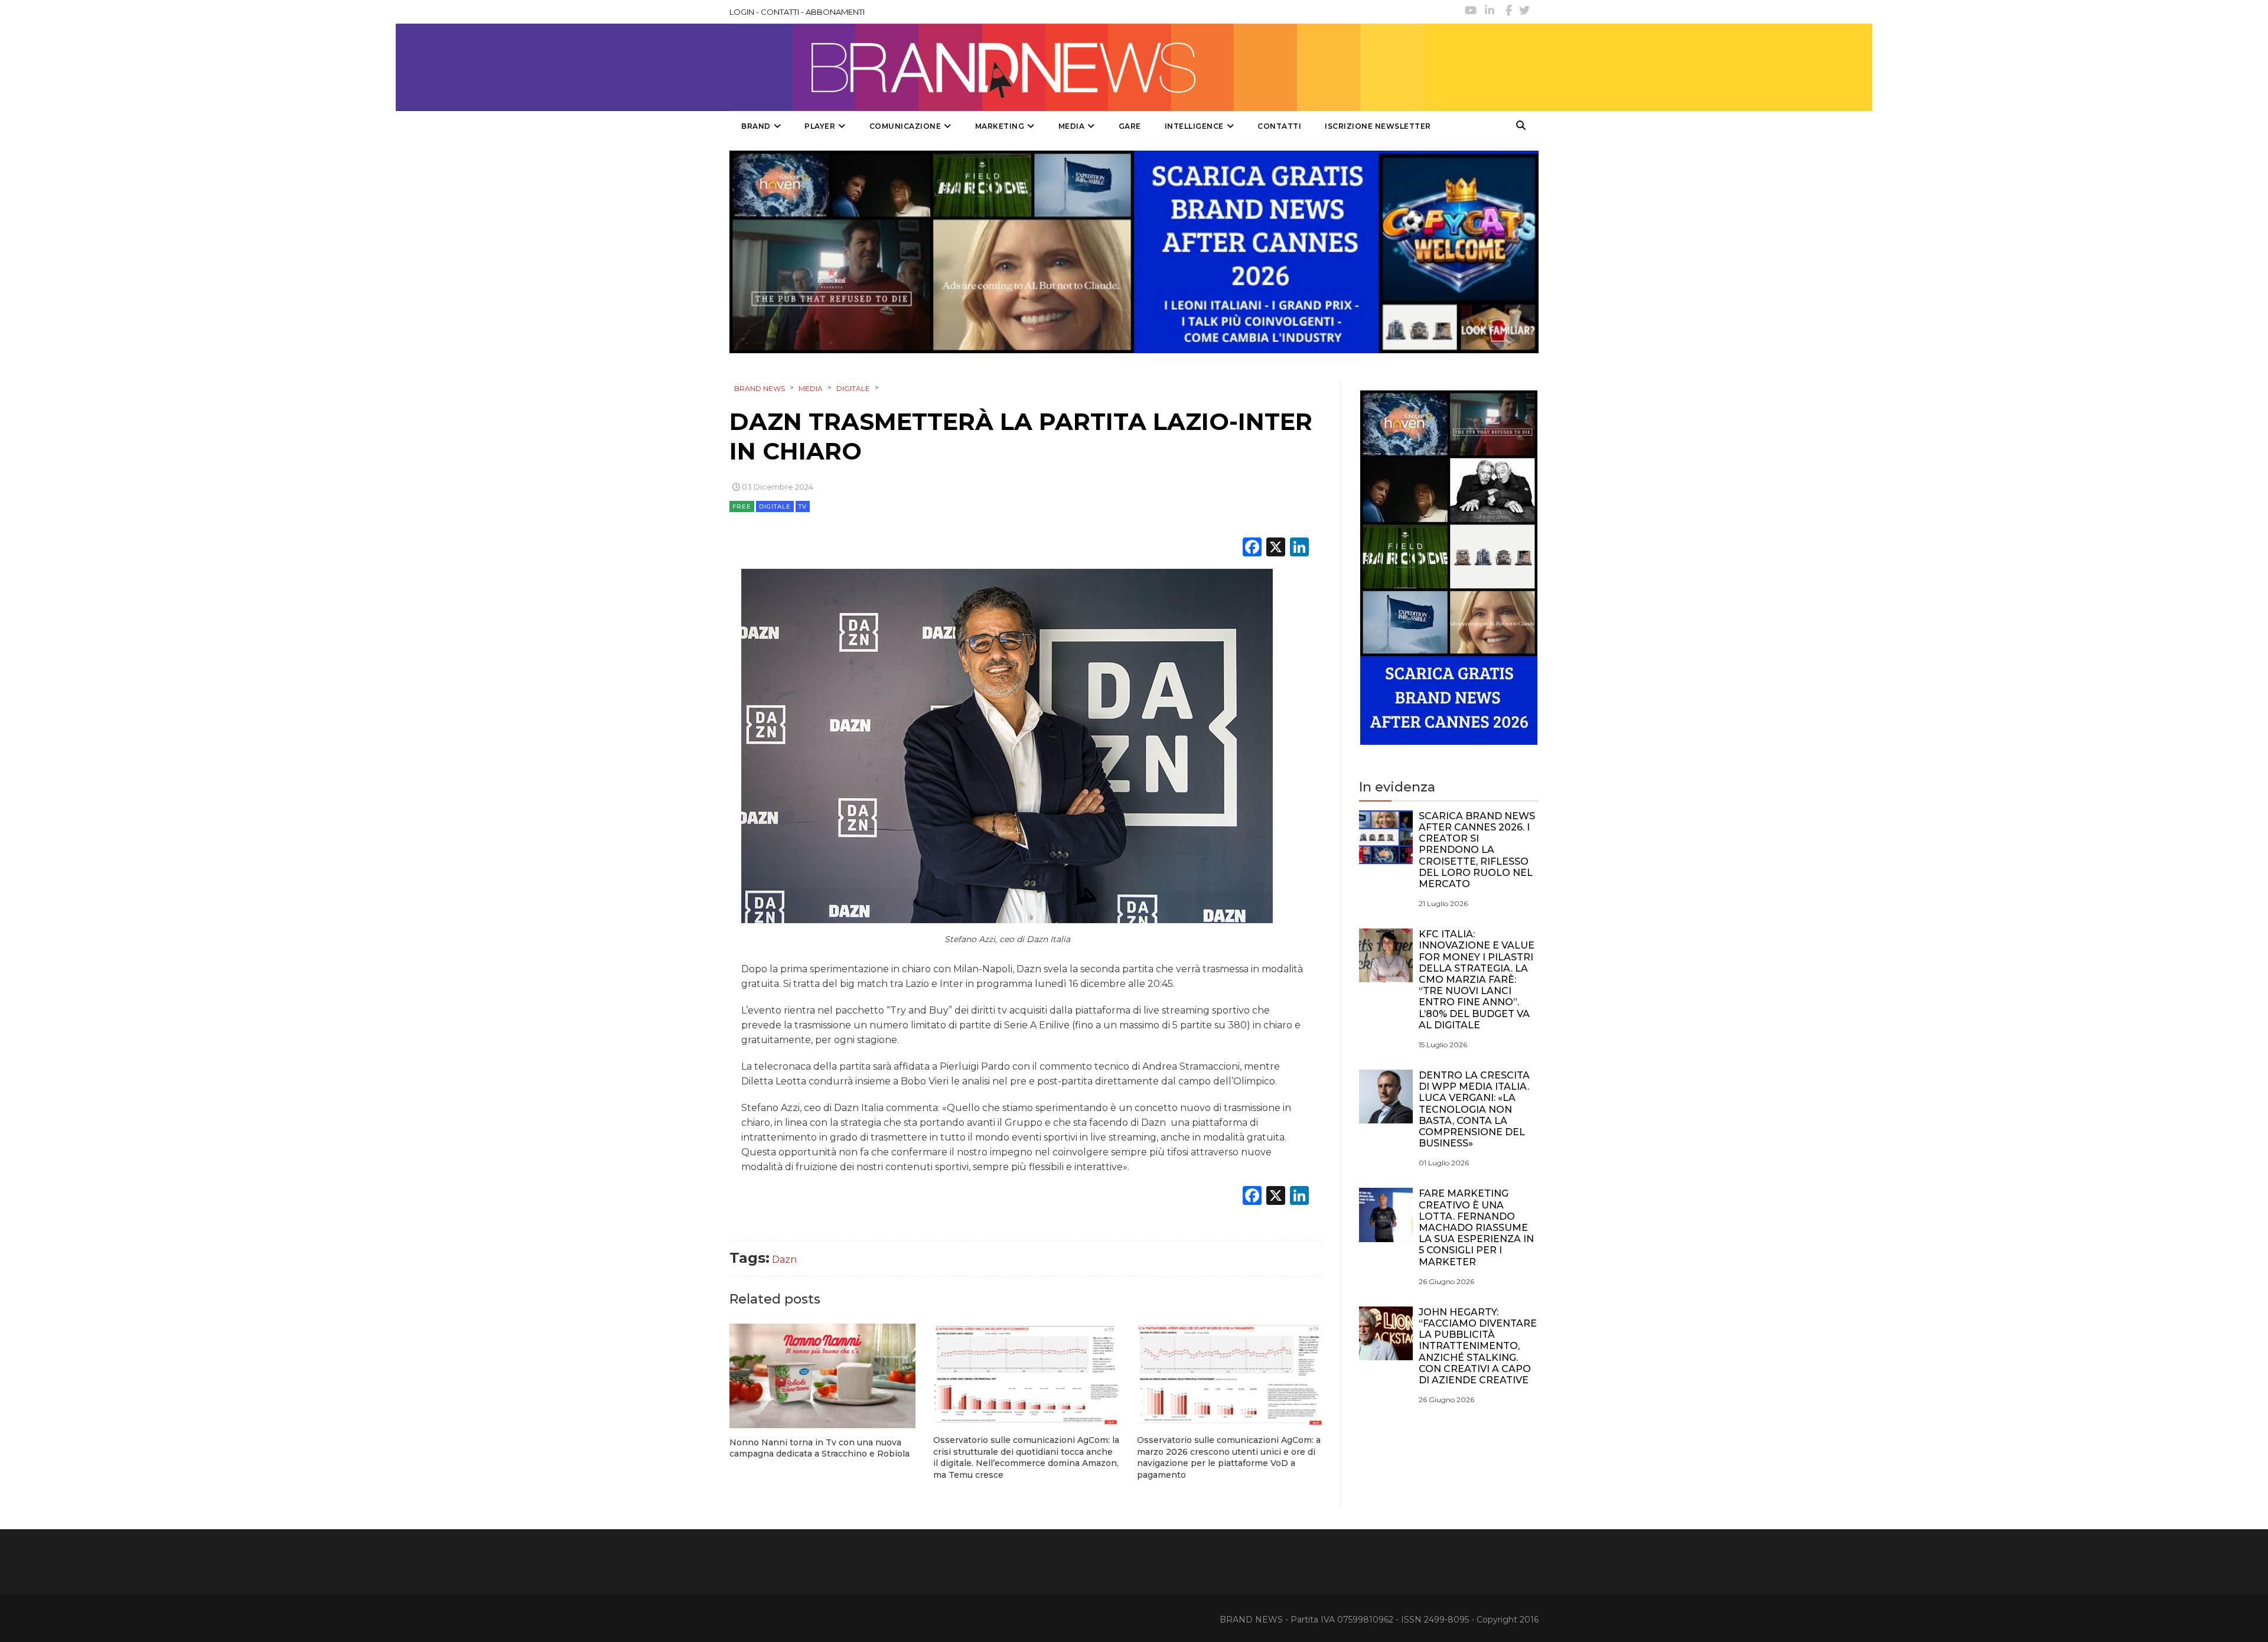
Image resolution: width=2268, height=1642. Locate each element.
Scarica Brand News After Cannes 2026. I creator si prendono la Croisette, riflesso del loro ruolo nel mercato (1477, 850)
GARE (1130, 126)
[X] (1276, 548)
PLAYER (820, 126)
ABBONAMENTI (835, 12)
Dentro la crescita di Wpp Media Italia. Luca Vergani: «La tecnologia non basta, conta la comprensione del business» (1474, 1109)
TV (803, 506)
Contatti (1279, 126)
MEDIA (1072, 126)
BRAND (756, 126)
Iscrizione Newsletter (1378, 126)
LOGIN (742, 12)
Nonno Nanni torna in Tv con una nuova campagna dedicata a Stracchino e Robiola (819, 1448)
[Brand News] (1077, 67)
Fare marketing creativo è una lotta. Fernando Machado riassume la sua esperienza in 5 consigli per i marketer (1476, 1227)
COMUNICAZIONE (905, 126)
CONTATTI (780, 12)
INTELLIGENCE (1194, 126)
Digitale (775, 506)
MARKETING (1000, 126)
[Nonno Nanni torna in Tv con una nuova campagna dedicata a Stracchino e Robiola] (822, 1376)
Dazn (784, 1260)
